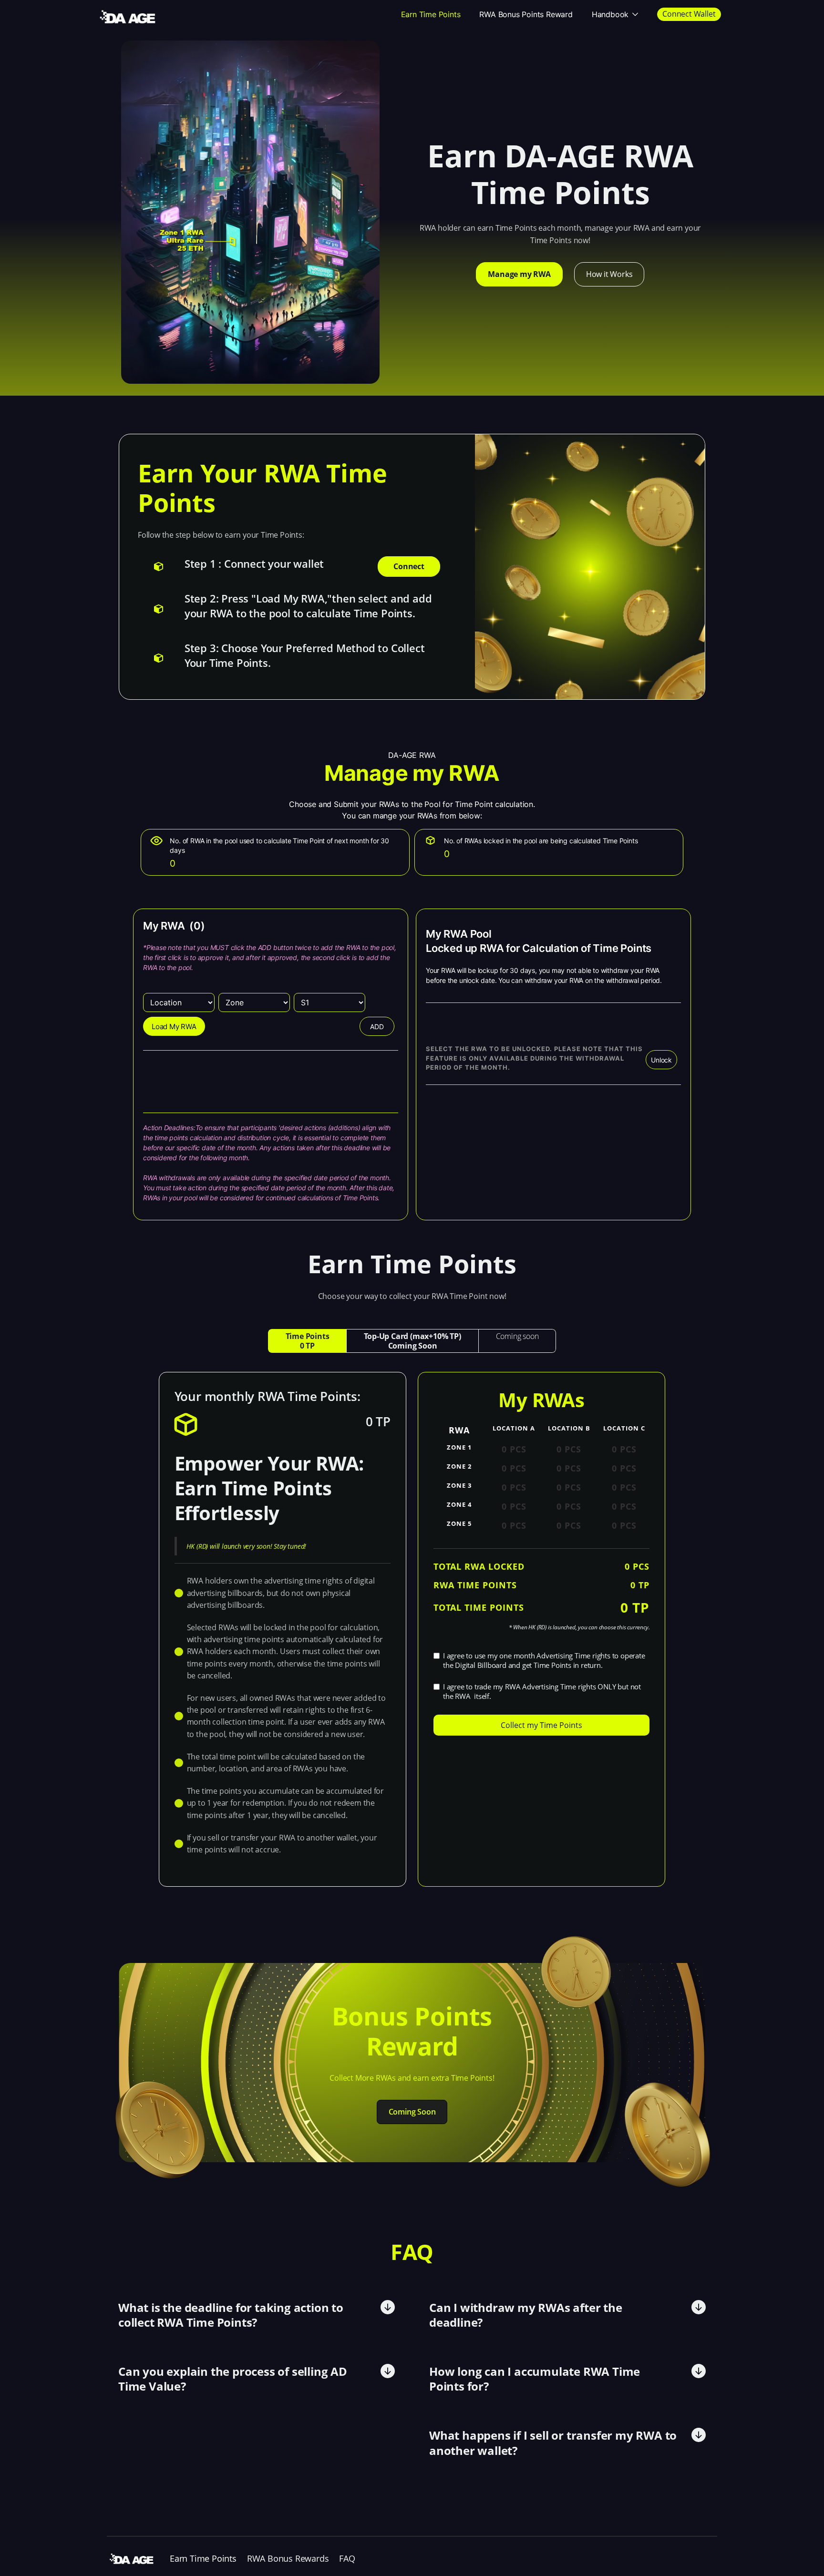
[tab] (307, 1341)
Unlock (661, 1060)
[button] (615, 14)
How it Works (609, 274)
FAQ (347, 2558)
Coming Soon (412, 2112)
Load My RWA (174, 1027)
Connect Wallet (689, 14)
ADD (377, 1027)
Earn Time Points (431, 14)
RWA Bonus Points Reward (526, 14)
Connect (409, 566)
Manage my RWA (519, 274)
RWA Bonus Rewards (288, 2558)
